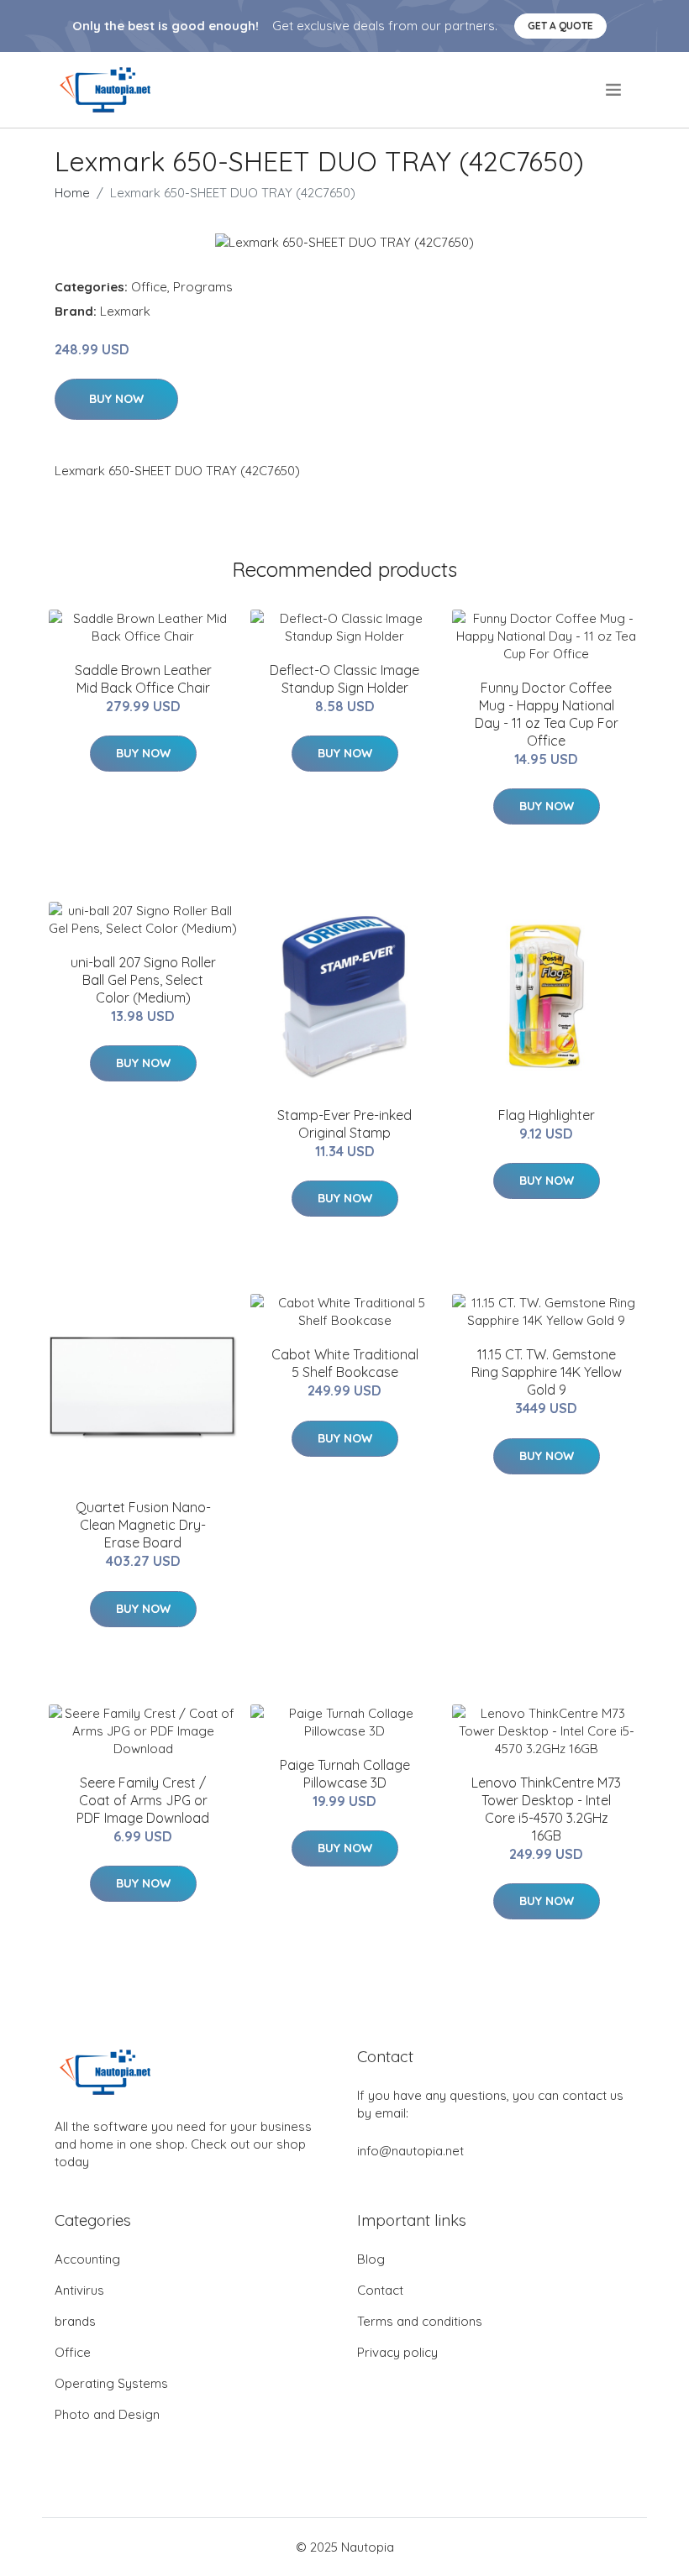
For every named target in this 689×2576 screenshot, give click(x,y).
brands (75, 2321)
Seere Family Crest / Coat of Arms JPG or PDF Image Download (143, 1800)
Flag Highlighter (547, 1115)
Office (149, 287)
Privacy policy (397, 2352)
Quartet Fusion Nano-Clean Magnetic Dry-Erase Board (143, 1525)
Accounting (87, 2259)
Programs (203, 287)
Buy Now (116, 399)
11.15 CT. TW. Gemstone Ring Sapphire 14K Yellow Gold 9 (547, 1372)
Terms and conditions (420, 2321)
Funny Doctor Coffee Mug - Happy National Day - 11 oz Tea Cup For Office (547, 714)
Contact (380, 2290)
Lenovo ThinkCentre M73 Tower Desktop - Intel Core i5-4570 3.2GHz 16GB (546, 1809)
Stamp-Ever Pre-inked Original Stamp (344, 1124)
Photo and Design (107, 2414)
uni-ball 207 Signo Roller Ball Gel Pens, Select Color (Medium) (143, 980)
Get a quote (560, 26)
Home (72, 193)
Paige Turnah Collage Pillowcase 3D (345, 1774)
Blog (371, 2259)
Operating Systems (111, 2383)
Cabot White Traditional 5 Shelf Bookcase (345, 1363)
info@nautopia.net (410, 2151)
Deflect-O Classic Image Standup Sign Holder (344, 679)
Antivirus (79, 2290)
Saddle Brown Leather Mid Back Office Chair (143, 679)
